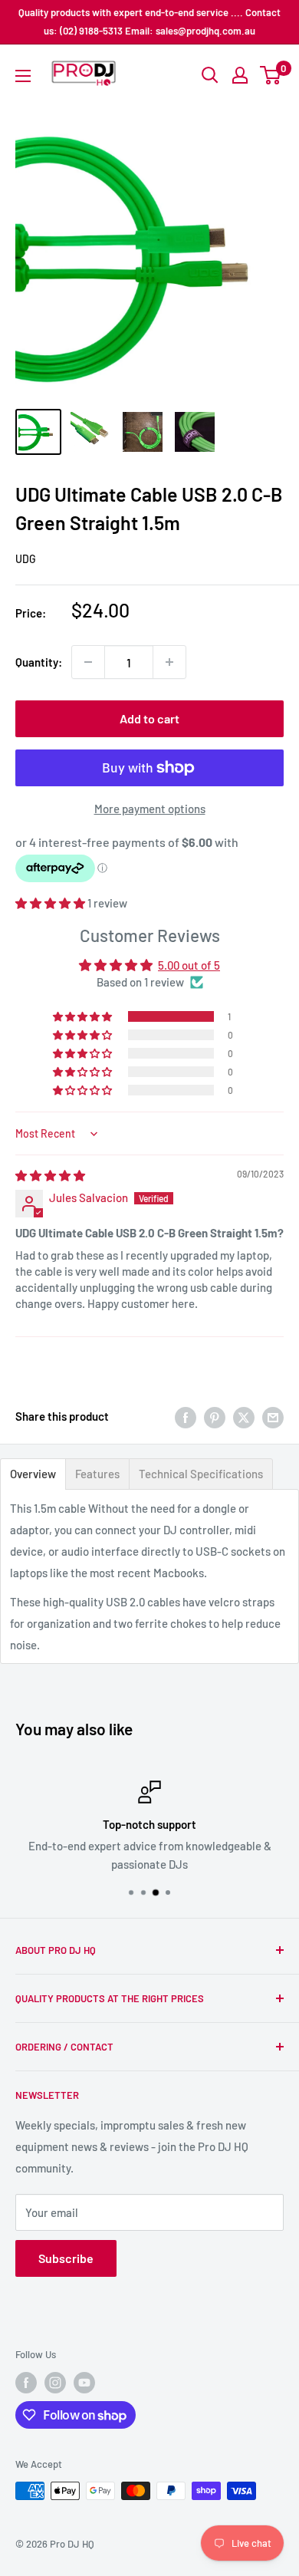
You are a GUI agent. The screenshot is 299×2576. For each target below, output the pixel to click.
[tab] (33, 1474)
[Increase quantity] (169, 662)
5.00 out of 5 (189, 965)
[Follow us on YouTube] (84, 2383)
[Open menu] (23, 76)
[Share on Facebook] (186, 1416)
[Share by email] (273, 1416)
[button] (51, 903)
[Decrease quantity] (88, 662)
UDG (26, 559)
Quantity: (39, 662)
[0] (271, 75)
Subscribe (66, 2258)
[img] (50, 1175)
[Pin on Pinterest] (215, 1416)
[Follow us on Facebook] (26, 2383)
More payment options (150, 809)
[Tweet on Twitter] (244, 1416)
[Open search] (210, 75)
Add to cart (149, 718)
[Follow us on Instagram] (55, 2383)
